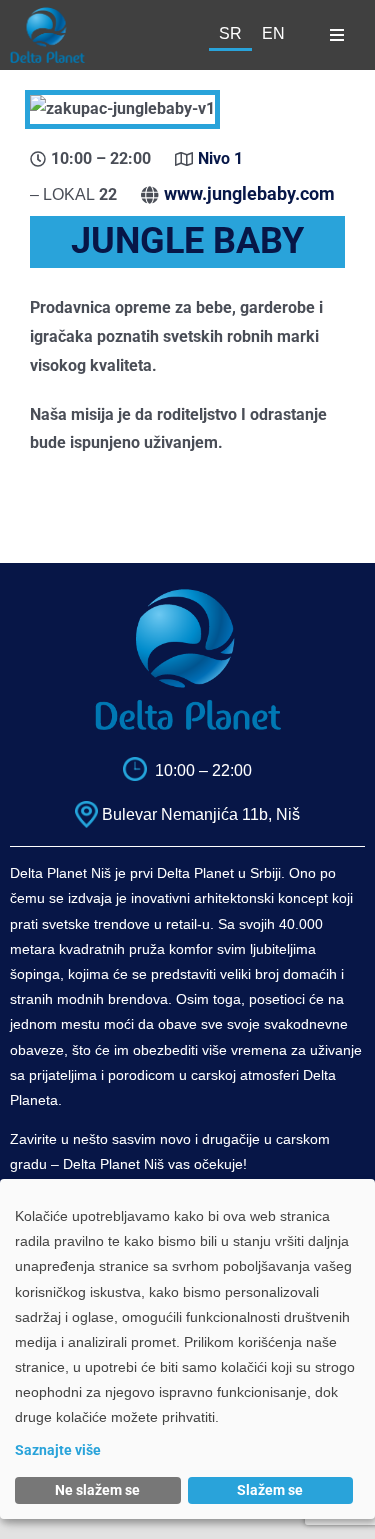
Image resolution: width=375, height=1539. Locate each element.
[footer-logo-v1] (188, 595)
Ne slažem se (97, 1490)
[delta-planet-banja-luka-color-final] (47, 14)
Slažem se (270, 1490)
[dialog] (187, 1349)
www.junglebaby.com (249, 193)
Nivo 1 (220, 158)
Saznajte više (58, 1450)
